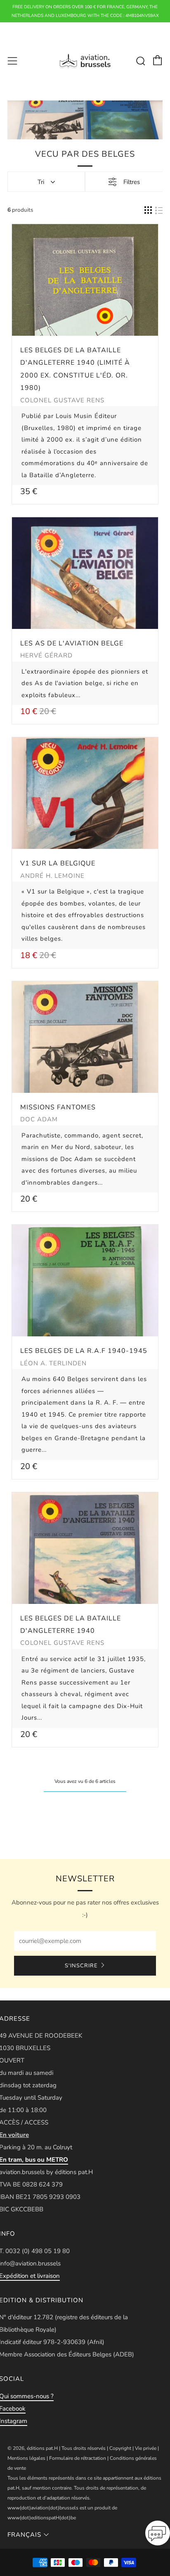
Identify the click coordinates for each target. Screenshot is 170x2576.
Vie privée (146, 2448)
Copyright (120, 2448)
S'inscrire (81, 1966)
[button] (158, 2535)
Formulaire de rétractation (78, 2458)
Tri (41, 182)
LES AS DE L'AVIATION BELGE (72, 643)
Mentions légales (26, 2458)
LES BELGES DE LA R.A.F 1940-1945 (84, 1351)
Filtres (132, 182)
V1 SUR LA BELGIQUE (58, 863)
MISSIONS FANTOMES (58, 1107)
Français (24, 2535)
